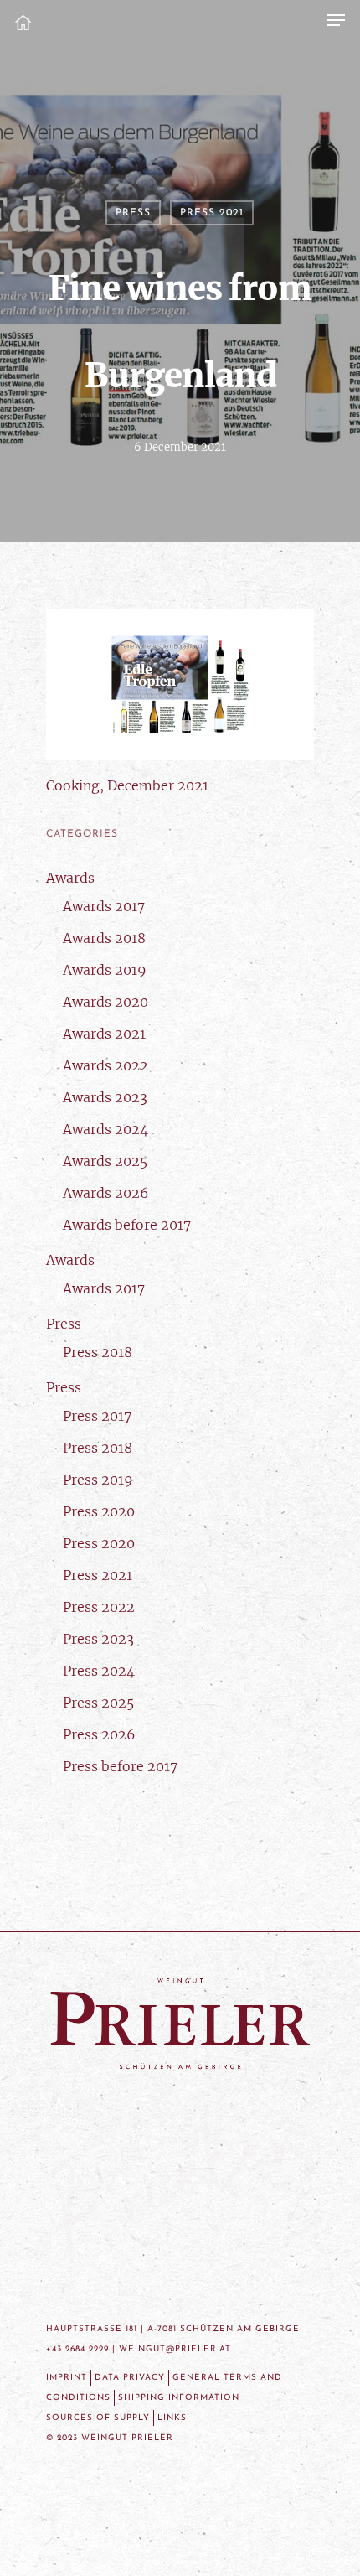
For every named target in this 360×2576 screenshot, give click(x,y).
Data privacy (130, 2378)
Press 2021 (212, 213)
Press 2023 (98, 1639)
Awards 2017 (104, 906)
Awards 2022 (105, 1065)
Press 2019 (98, 1480)
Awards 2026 (106, 1193)
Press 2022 (99, 1607)
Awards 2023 (105, 1097)
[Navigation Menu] (336, 20)
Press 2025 (98, 1703)
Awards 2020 (105, 1002)
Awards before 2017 (127, 1225)
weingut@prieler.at (175, 2349)
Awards (70, 878)
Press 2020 (99, 1511)
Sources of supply (98, 2418)
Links (172, 2418)
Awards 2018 (104, 938)
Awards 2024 (105, 1129)
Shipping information (179, 2398)
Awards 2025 (105, 1161)
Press (133, 213)
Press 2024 (99, 1671)
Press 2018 (98, 1352)
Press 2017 (97, 1416)
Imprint (67, 2378)
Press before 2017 (120, 1766)
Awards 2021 (104, 1034)
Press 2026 (99, 1734)
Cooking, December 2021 (127, 785)
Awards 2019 (105, 970)
